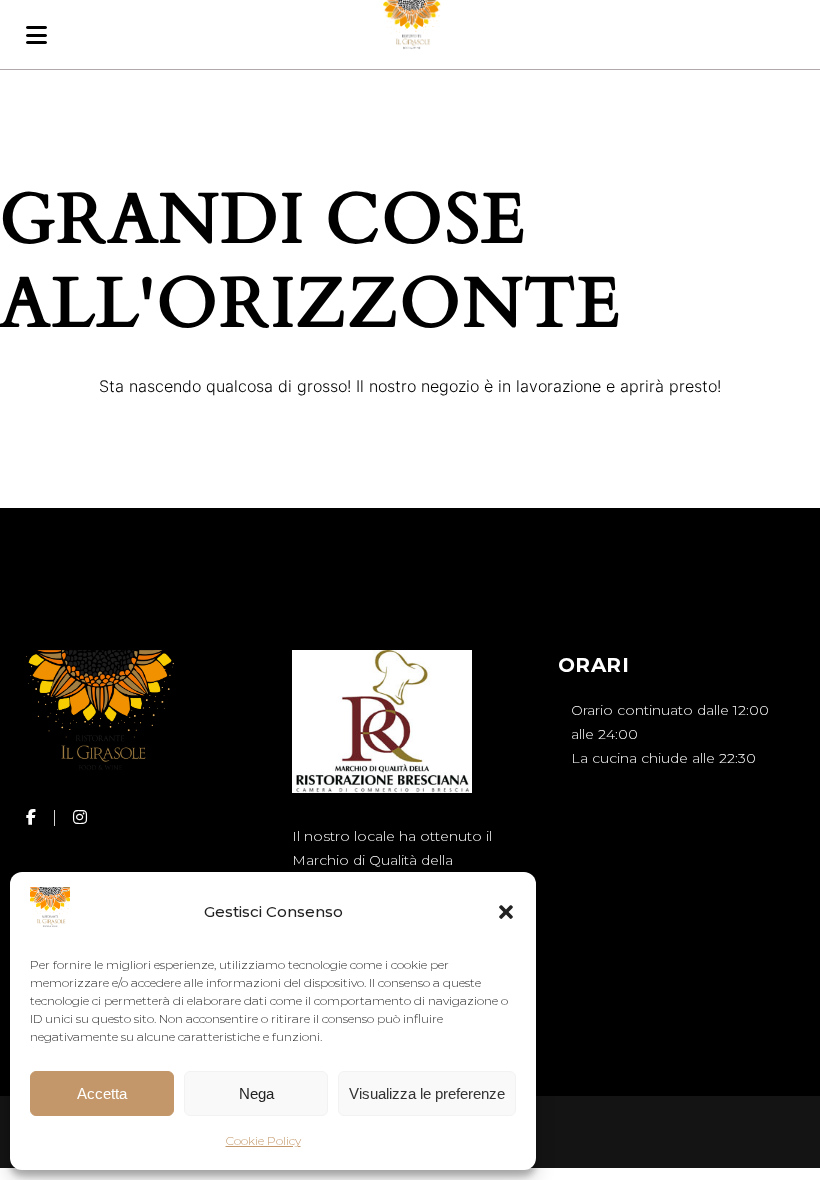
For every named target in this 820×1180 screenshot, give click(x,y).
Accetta (102, 1093)
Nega (256, 1093)
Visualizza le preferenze (427, 1093)
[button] (506, 912)
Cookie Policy (263, 1140)
